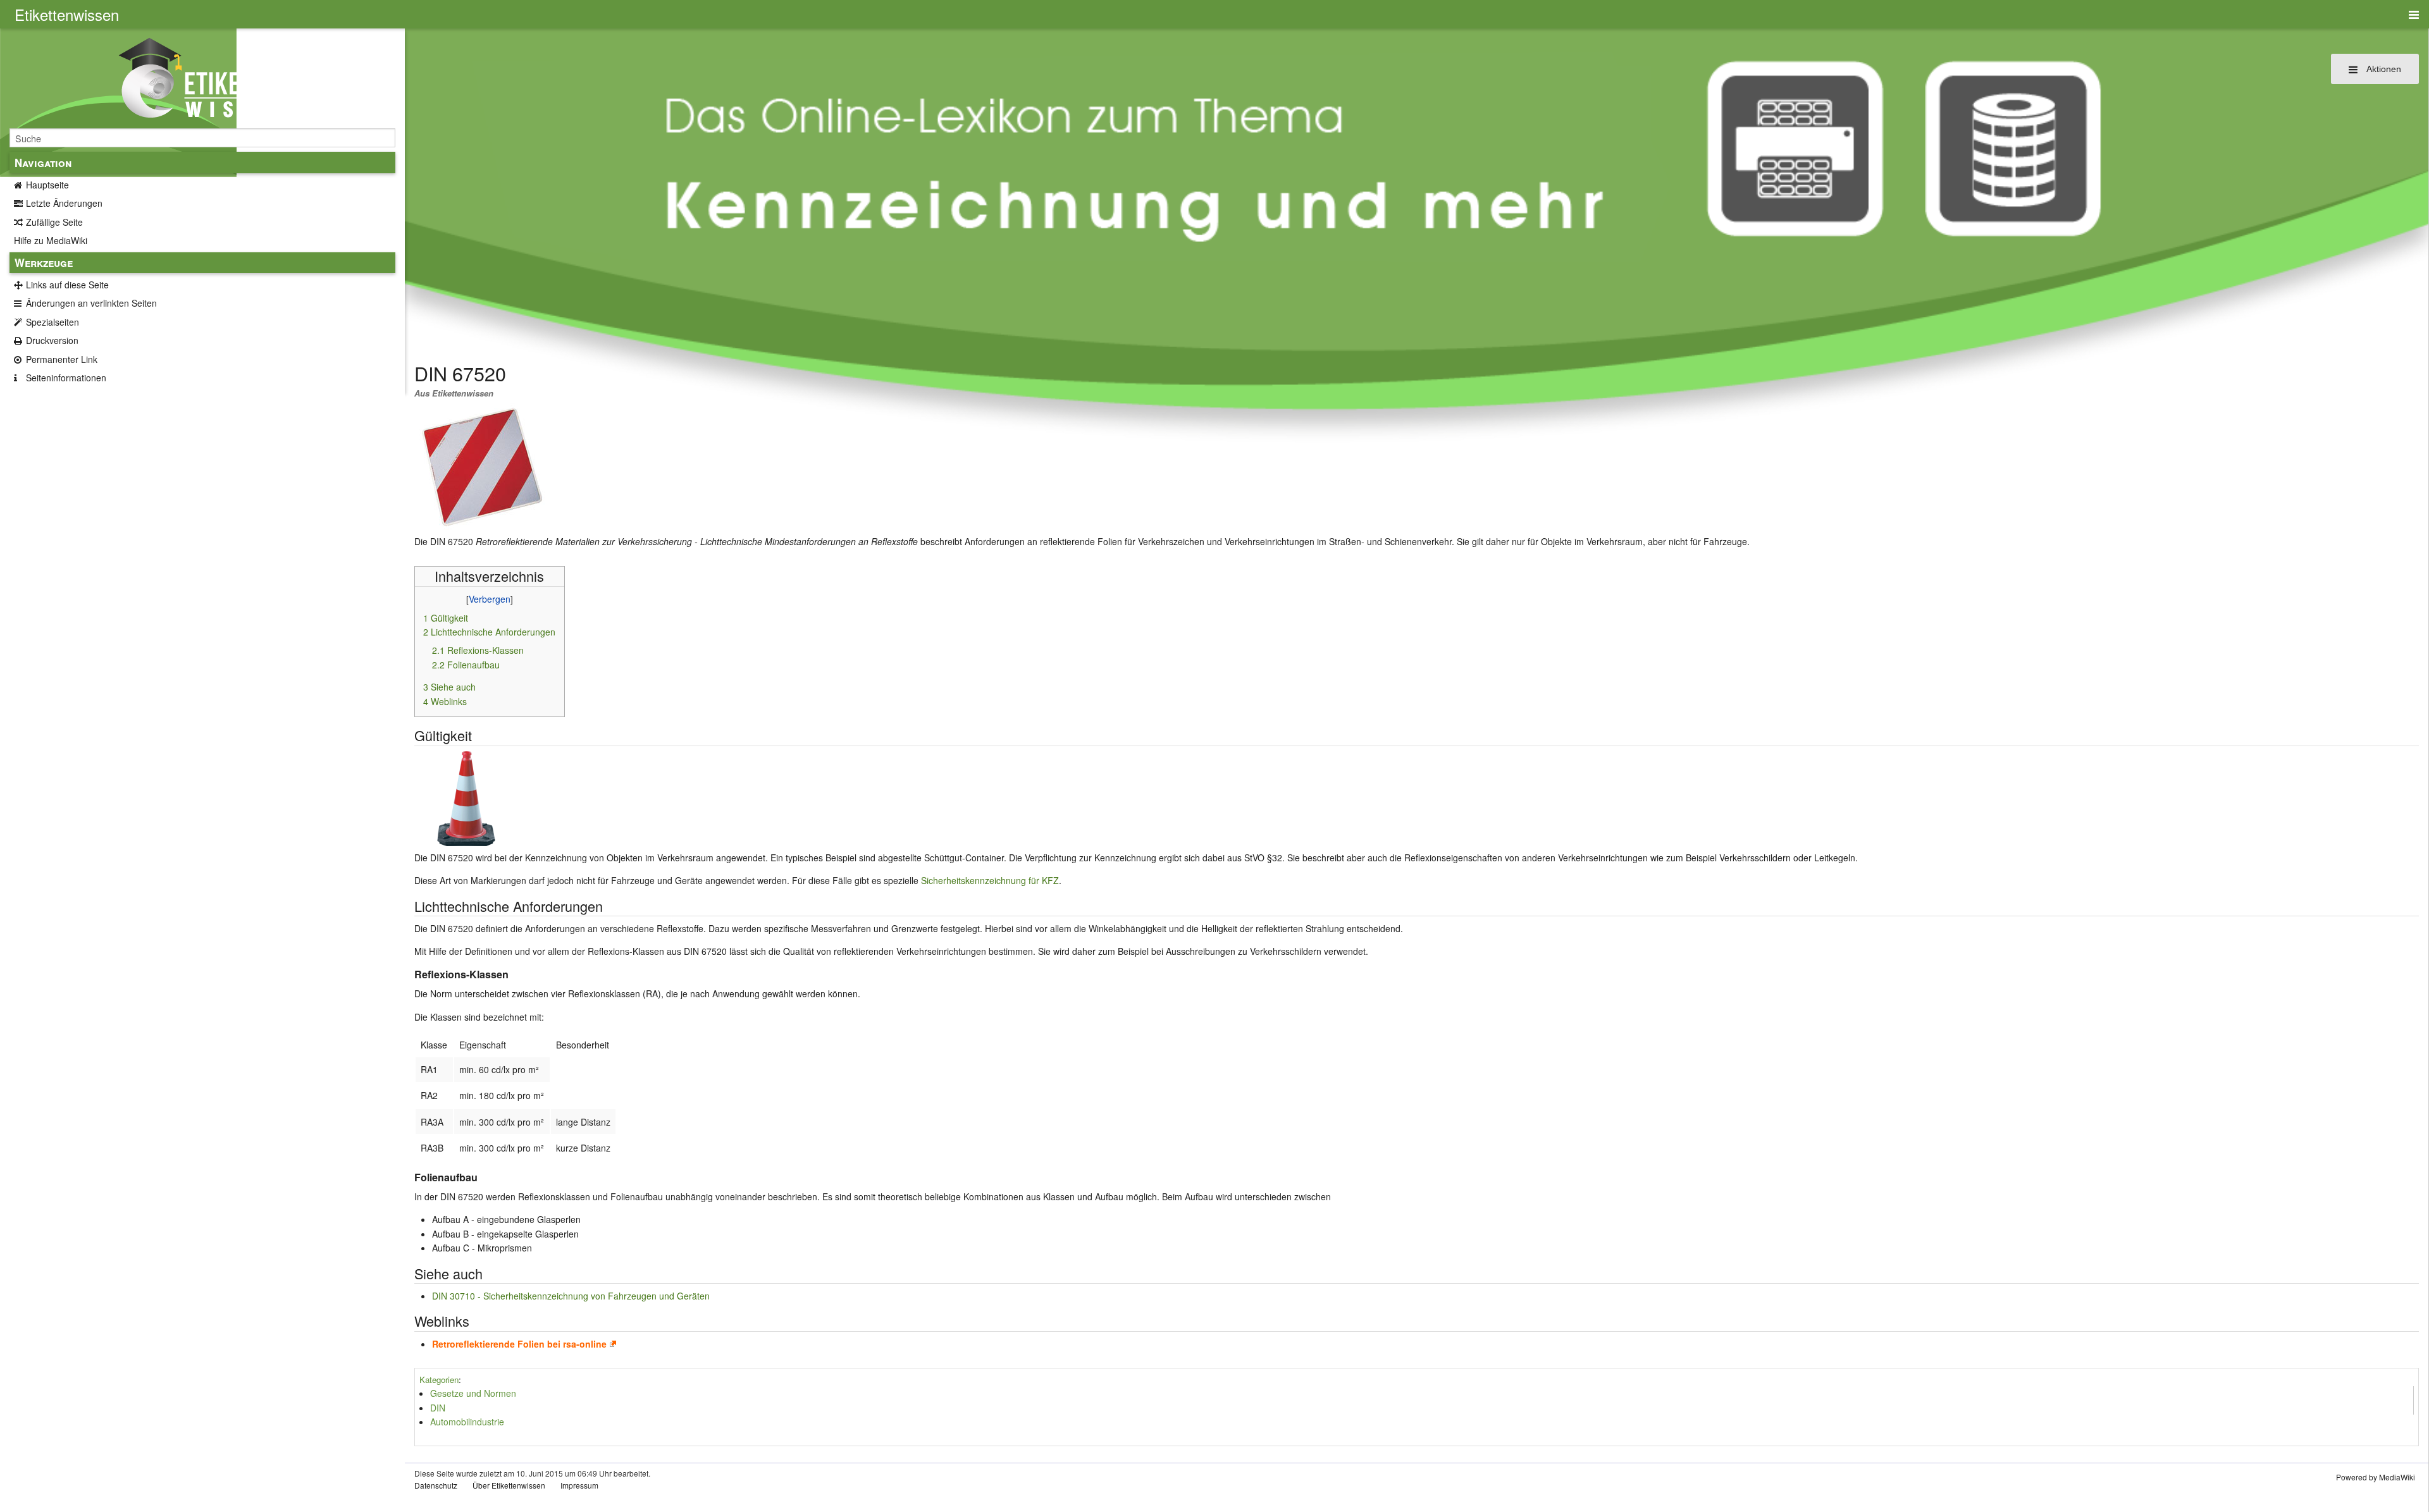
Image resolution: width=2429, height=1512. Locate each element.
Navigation (43, 163)
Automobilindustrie (467, 1422)
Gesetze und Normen (473, 1393)
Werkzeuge (44, 262)
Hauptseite (47, 185)
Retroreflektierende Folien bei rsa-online (519, 1344)
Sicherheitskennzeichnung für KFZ (990, 880)
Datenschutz (436, 1485)
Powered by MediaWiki (2376, 1477)
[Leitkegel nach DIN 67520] (466, 797)
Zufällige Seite (54, 222)
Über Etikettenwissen (509, 1485)
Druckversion (52, 340)
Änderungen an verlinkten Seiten (91, 303)
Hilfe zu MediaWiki (51, 240)
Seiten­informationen (66, 378)
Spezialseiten (53, 322)
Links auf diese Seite (67, 285)
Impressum (579, 1485)
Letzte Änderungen (64, 203)
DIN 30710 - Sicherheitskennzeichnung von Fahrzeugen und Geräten (571, 1296)
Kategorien (439, 1380)
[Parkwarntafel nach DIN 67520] (482, 465)
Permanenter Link (62, 359)
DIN (438, 1408)
